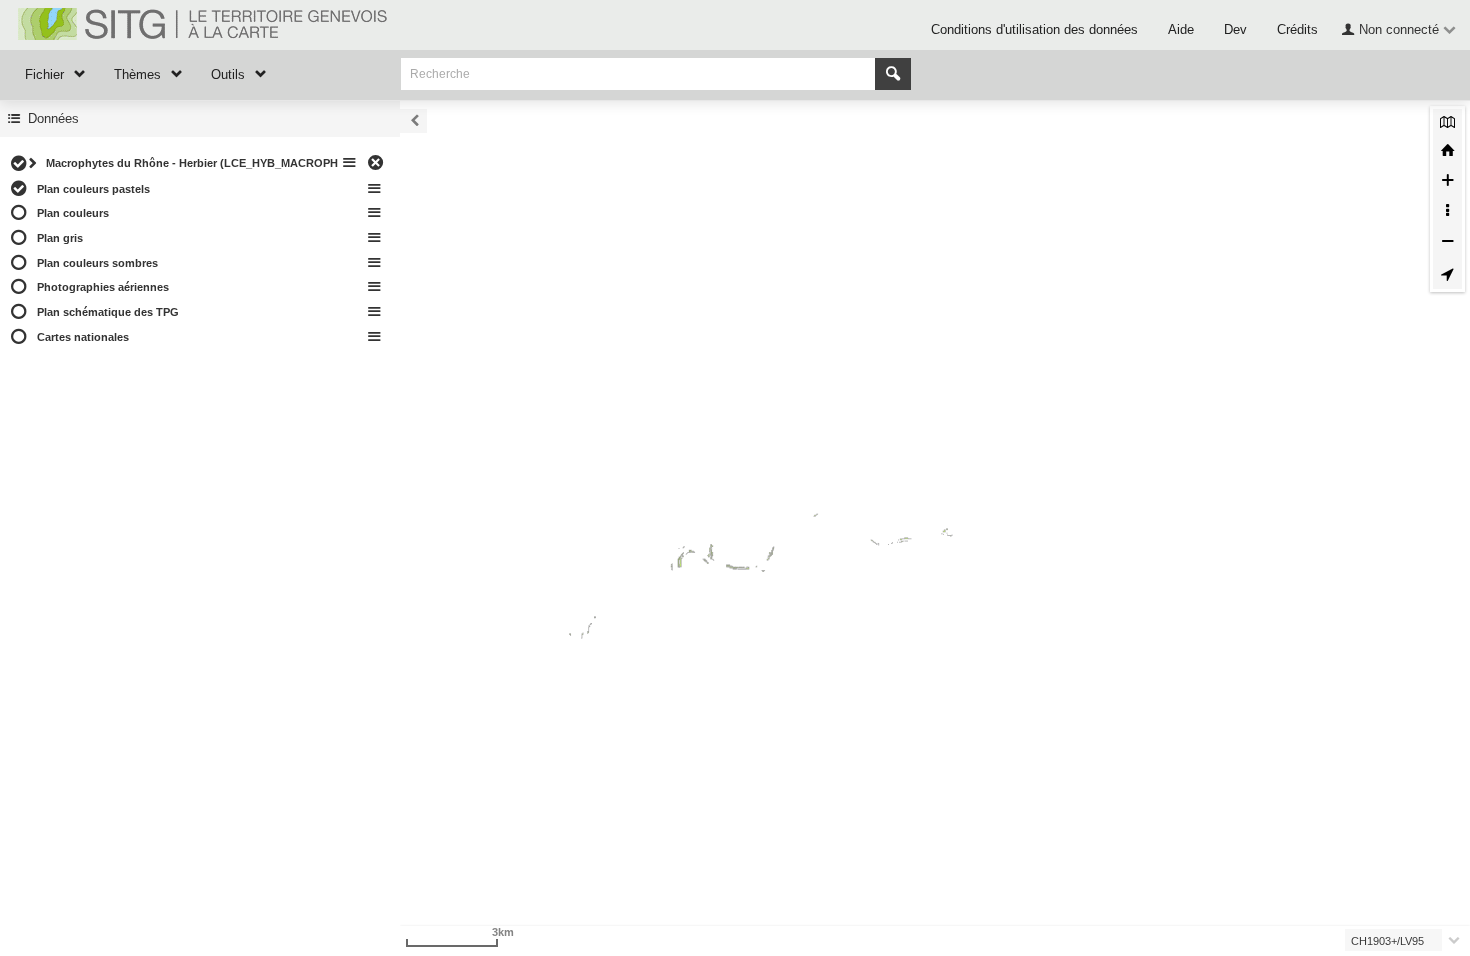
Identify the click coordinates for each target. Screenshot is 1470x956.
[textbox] (1397, 940)
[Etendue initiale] (1447, 153)
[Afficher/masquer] (18, 164)
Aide (1181, 29)
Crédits (1297, 29)
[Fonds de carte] (1447, 123)
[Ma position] (1447, 274)
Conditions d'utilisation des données (1034, 29)
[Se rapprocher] (1447, 183)
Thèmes (137, 74)
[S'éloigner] (1447, 244)
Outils (228, 74)
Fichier (44, 74)
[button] (1396, 29)
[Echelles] (1447, 213)
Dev (1235, 29)
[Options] (350, 163)
